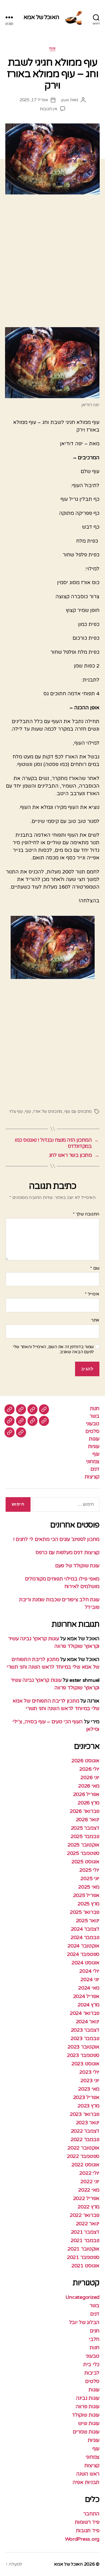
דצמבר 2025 (85, 1828)
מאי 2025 (89, 1887)
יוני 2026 (90, 1777)
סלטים (92, 1431)
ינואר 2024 (88, 2022)
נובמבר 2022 (85, 2139)
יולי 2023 (89, 2072)
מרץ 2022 (88, 2207)
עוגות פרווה (88, 2407)
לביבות (92, 2373)
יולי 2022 (89, 2173)
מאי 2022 (89, 2190)
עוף (53, 48)
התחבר (91, 2514)
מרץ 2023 (88, 2106)
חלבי (94, 2339)
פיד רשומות (87, 2522)
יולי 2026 (89, 1769)
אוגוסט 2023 (85, 2064)
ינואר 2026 (88, 1820)
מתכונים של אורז (48, 1111)
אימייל (92, 1294)
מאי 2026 (89, 1786)
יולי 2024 (89, 1971)
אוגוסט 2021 (85, 2266)
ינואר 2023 (88, 2123)
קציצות (92, 1477)
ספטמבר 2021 (83, 2257)
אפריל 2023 (86, 2097)
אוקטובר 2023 (83, 2047)
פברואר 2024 (85, 2013)
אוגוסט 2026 (85, 1761)
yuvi (65, 100)
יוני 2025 (90, 1878)
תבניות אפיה (86, 2482)
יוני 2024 (90, 1979)
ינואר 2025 (88, 1921)
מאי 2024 (89, 1988)
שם (95, 1268)
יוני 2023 (90, 2080)
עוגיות (94, 1446)
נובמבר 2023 (85, 2038)
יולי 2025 (89, 1870)
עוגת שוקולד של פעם (77, 1566)
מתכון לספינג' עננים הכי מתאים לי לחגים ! (56, 1539)
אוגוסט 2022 (85, 2165)
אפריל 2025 (86, 1895)
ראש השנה (88, 2474)
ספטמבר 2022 (83, 2156)
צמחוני (93, 1462)
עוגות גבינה (88, 2398)
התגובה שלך (86, 1214)
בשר (95, 1416)
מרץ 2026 (88, 1803)
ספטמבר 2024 (83, 1954)
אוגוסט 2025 (85, 1862)
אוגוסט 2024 (85, 1963)
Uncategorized (83, 2297)
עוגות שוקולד (86, 2415)
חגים (95, 2331)
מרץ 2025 (88, 1904)
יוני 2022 (90, 2182)
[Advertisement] (53, 263)
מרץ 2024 (88, 2005)
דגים (95, 1469)
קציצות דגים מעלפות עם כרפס (67, 1552)
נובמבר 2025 (85, 1836)
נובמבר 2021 (85, 2240)
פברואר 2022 (85, 2215)
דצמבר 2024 (85, 1929)
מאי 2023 (89, 2089)
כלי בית (91, 2364)
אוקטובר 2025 (83, 1845)
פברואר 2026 (85, 1811)
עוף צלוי (16, 1111)
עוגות (94, 1439)
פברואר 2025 (85, 1912)
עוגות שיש (89, 2423)
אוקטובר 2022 (83, 2148)
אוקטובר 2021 (83, 2249)
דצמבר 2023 (85, 2030)
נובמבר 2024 (85, 1937)
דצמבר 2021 (85, 2232)
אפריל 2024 (86, 1996)
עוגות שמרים (86, 2432)
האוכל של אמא (41, 17)
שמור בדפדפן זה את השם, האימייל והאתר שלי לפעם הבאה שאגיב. (53, 1349)
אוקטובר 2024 (83, 1946)
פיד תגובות (88, 2531)
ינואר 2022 (88, 2224)
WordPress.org (82, 2539)
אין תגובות (49, 109)
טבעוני (93, 1424)
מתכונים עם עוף (78, 1111)
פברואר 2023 (85, 2114)
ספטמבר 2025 (83, 1853)
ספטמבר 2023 (83, 2055)
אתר (95, 1320)
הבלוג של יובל (84, 2322)
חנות (95, 1409)
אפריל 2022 (86, 2198)
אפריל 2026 (86, 1794)
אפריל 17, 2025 (34, 100)
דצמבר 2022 (85, 2131)
